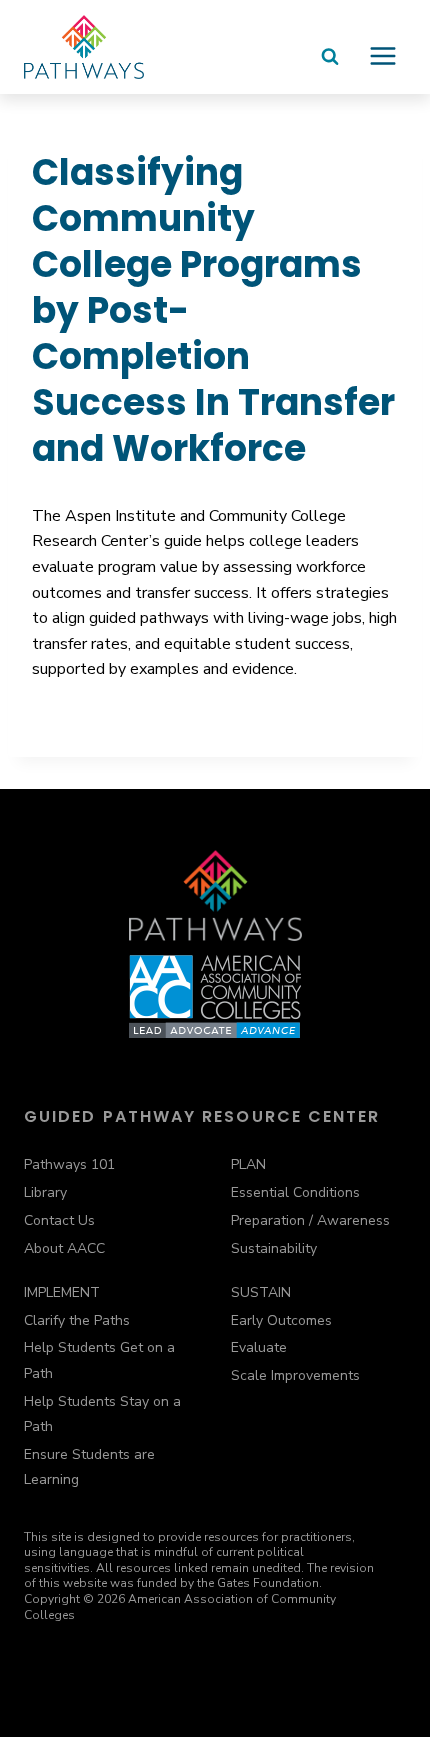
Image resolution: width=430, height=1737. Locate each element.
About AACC (64, 1248)
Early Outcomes (281, 1320)
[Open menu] (382, 63)
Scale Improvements (295, 1375)
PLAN (248, 1164)
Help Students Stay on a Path (102, 1414)
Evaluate (259, 1347)
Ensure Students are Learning (89, 1467)
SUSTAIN (261, 1292)
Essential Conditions (295, 1192)
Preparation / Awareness (310, 1220)
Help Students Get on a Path (99, 1360)
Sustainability (274, 1248)
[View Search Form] (330, 66)
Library (45, 1192)
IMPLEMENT (62, 1292)
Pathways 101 (69, 1164)
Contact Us (59, 1220)
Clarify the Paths (77, 1320)
